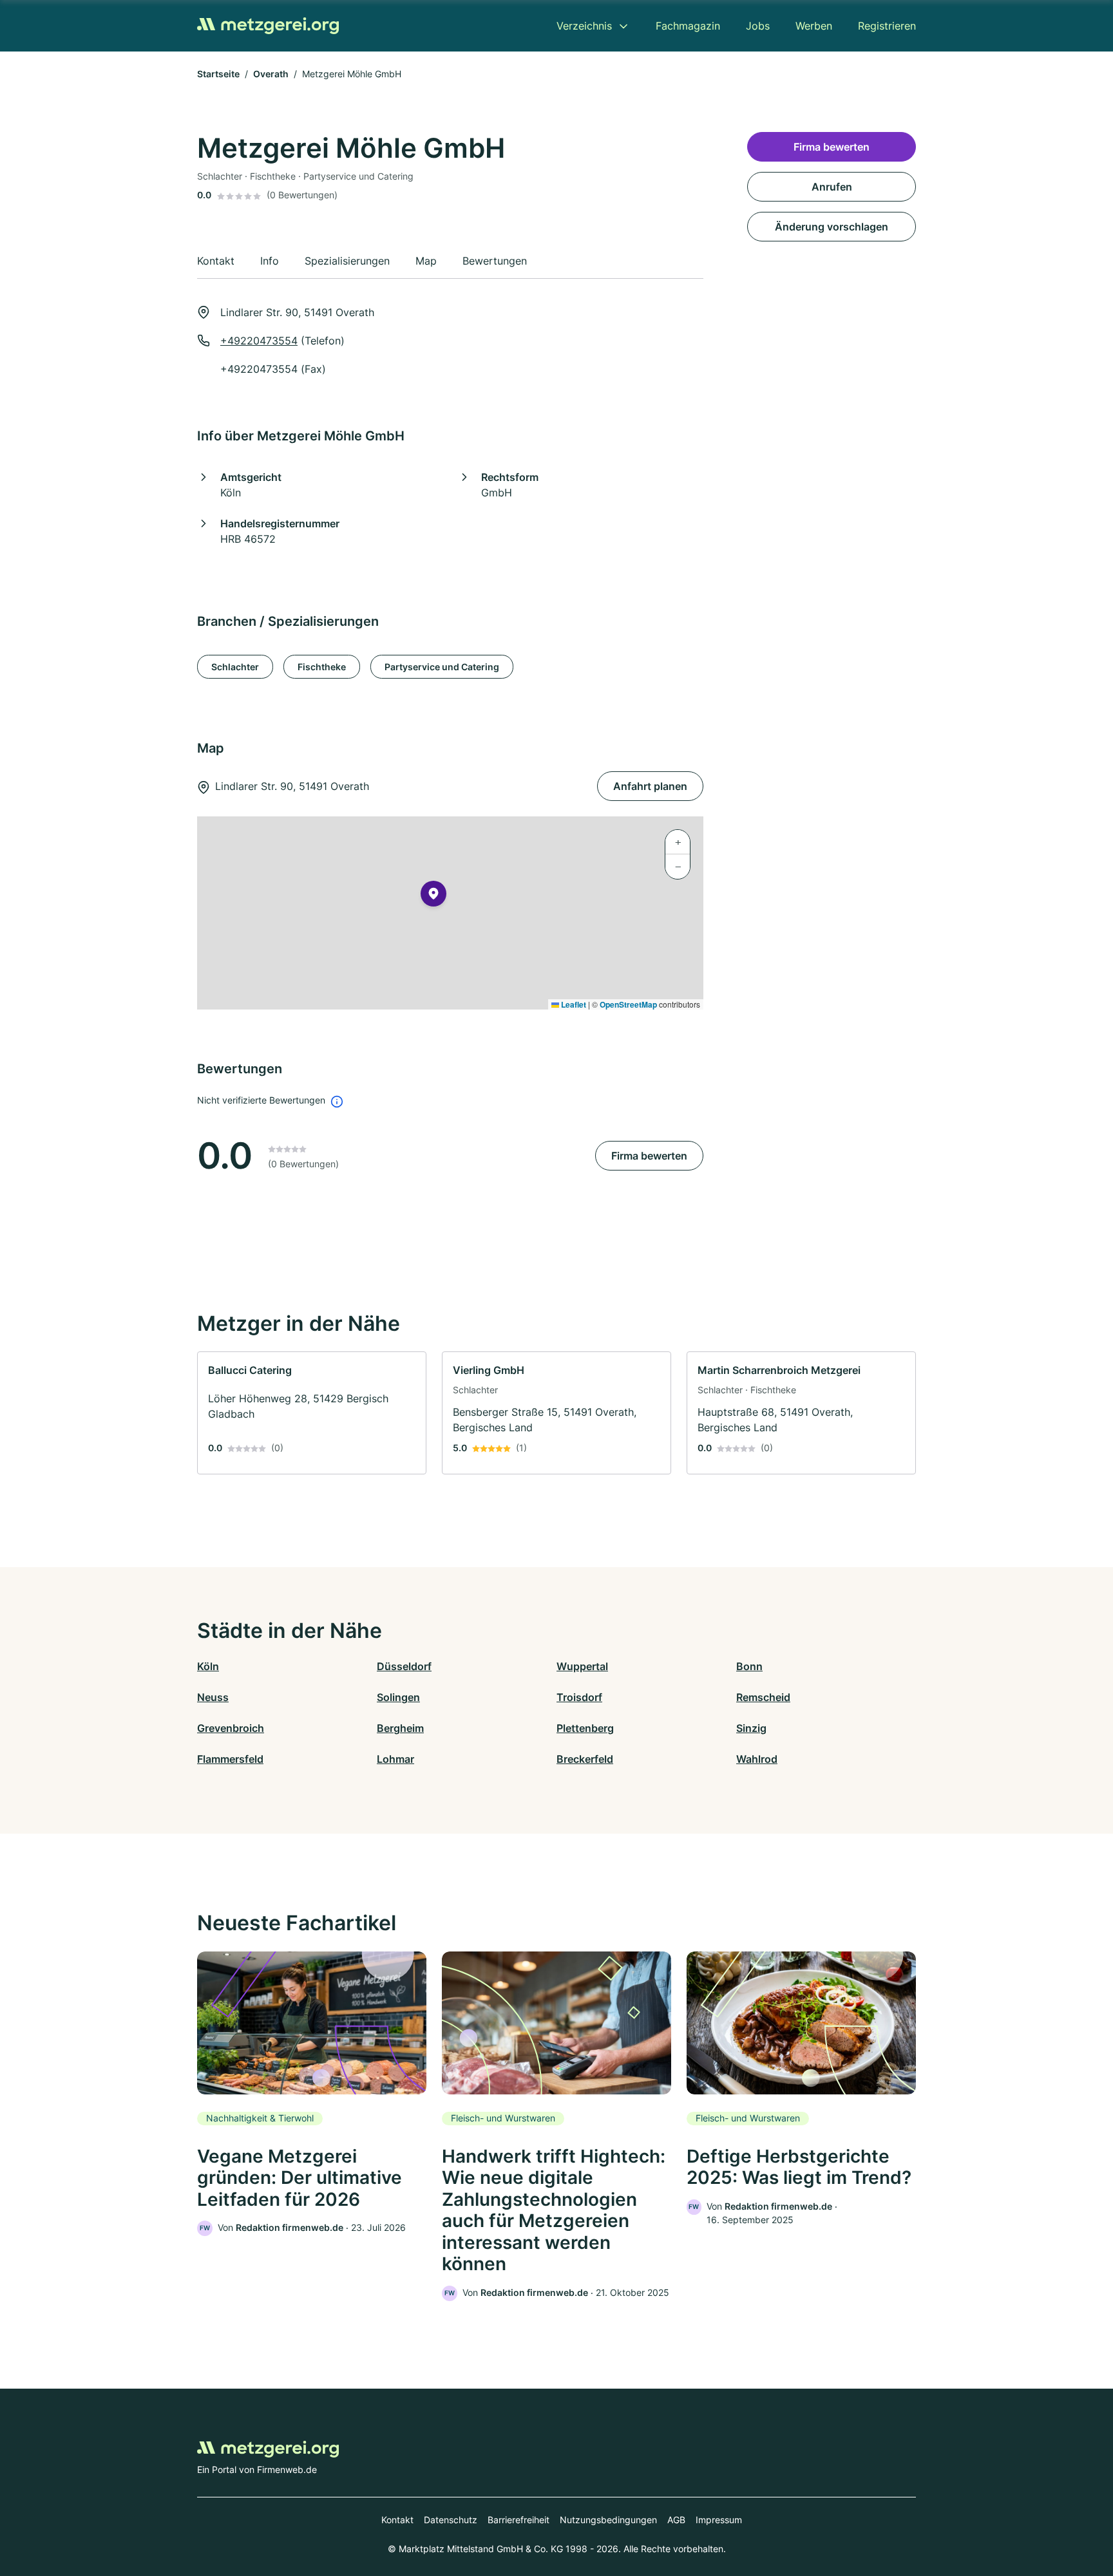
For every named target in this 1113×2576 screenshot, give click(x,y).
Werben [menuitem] (814, 26)
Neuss (213, 1697)
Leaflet (573, 1004)
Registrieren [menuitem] (887, 26)
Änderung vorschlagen (832, 227)
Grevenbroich (231, 1728)
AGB (676, 2520)
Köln (208, 1666)
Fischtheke (322, 667)
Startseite (218, 74)
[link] (312, 1413)
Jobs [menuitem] (758, 26)
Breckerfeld (585, 1759)
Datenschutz (451, 2520)
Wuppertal (582, 1666)
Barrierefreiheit (518, 2520)
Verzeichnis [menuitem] (584, 26)
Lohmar (395, 1759)
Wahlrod (757, 1759)
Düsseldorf (404, 1666)
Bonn (749, 1666)
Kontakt (397, 2520)
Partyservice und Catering (442, 667)
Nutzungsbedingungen (608, 2520)
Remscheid (763, 1697)
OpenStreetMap (628, 1004)
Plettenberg (585, 1728)
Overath (271, 74)
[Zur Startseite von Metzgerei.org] (268, 26)
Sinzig (751, 1728)
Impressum (719, 2520)
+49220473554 (259, 341)
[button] (433, 896)
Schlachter (235, 667)
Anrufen (832, 187)
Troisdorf (579, 1697)
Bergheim (400, 1728)
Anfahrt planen (650, 786)
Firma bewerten (649, 1156)
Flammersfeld (230, 1759)
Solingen (398, 1697)
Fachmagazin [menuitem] (688, 26)
